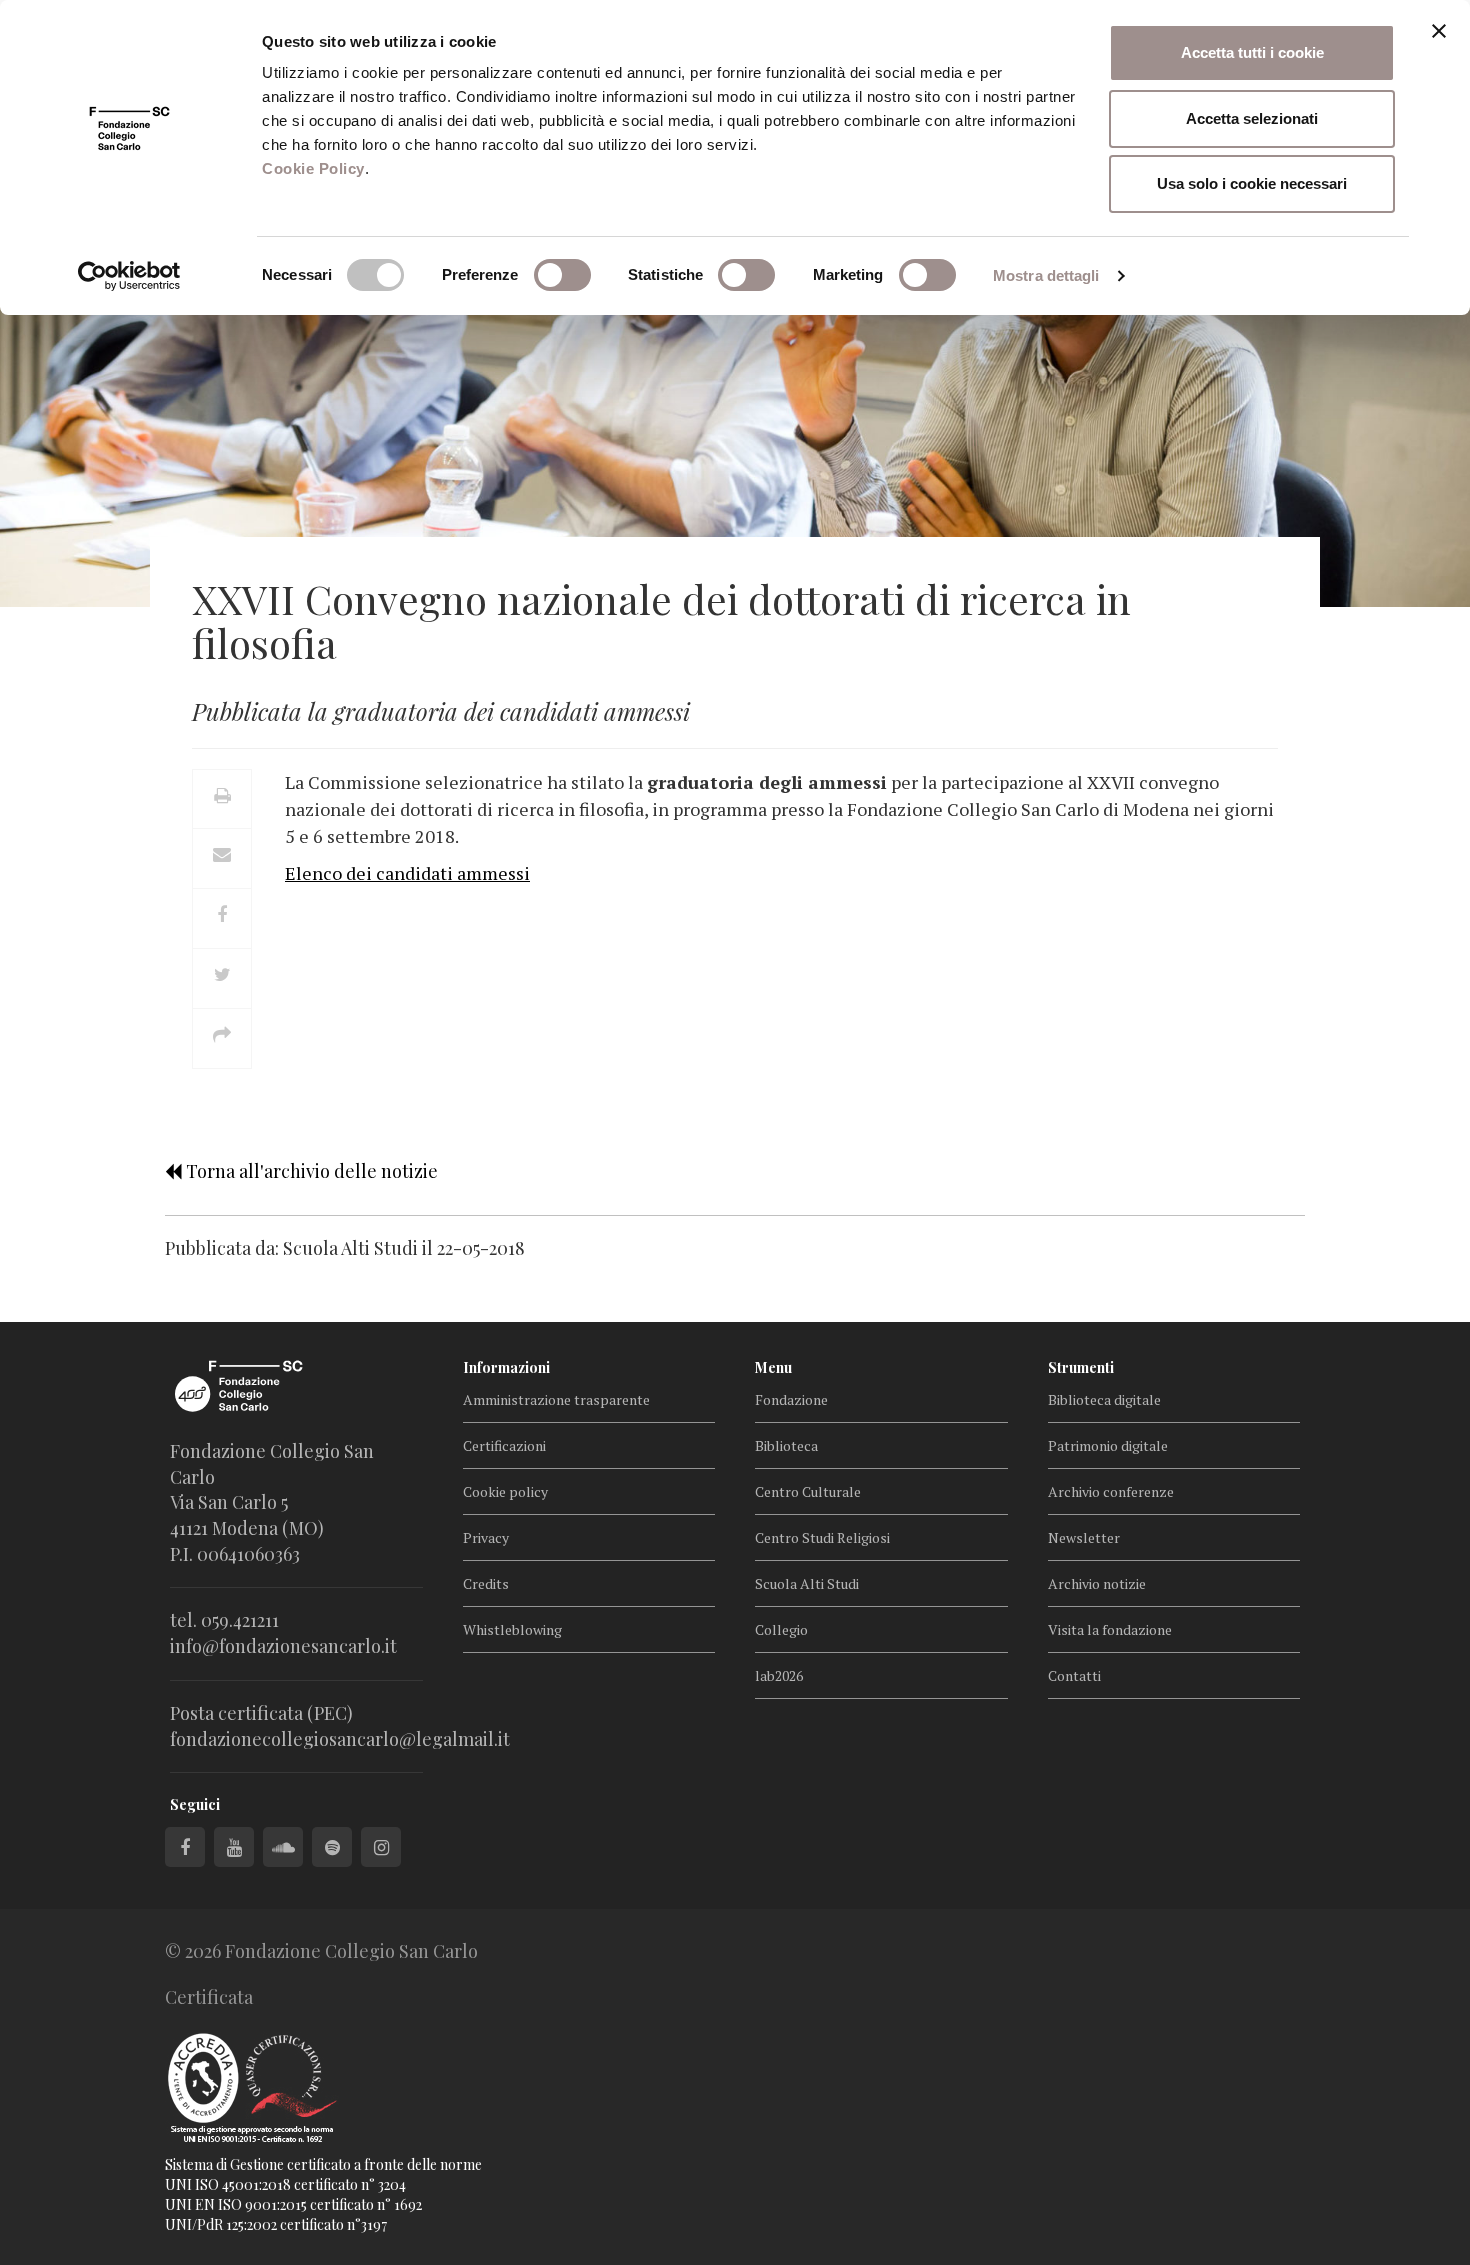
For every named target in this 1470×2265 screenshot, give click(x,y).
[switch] (562, 275)
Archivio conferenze (1111, 1491)
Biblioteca (786, 1445)
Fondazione (791, 1399)
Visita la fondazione (1110, 1629)
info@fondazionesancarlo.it (283, 1646)
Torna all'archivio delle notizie (310, 1171)
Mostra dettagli (1046, 275)
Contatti (1074, 1675)
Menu (773, 1367)
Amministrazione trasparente (556, 1399)
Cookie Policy (313, 168)
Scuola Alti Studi (807, 1583)
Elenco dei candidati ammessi (407, 873)
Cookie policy (505, 1491)
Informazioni (506, 1367)
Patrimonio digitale (1108, 1445)
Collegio (781, 1629)
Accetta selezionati (1252, 118)
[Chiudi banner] (1439, 31)
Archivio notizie (1097, 1583)
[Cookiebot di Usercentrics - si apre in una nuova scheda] (129, 276)
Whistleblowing (512, 1629)
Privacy (486, 1537)
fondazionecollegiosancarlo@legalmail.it (340, 1739)
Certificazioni (504, 1445)
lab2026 (779, 1675)
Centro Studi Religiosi (822, 1537)
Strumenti (1081, 1367)
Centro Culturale (808, 1491)
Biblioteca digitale (1104, 1399)
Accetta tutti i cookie (1252, 52)
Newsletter (1084, 1537)
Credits (486, 1583)
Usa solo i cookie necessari (1252, 183)
